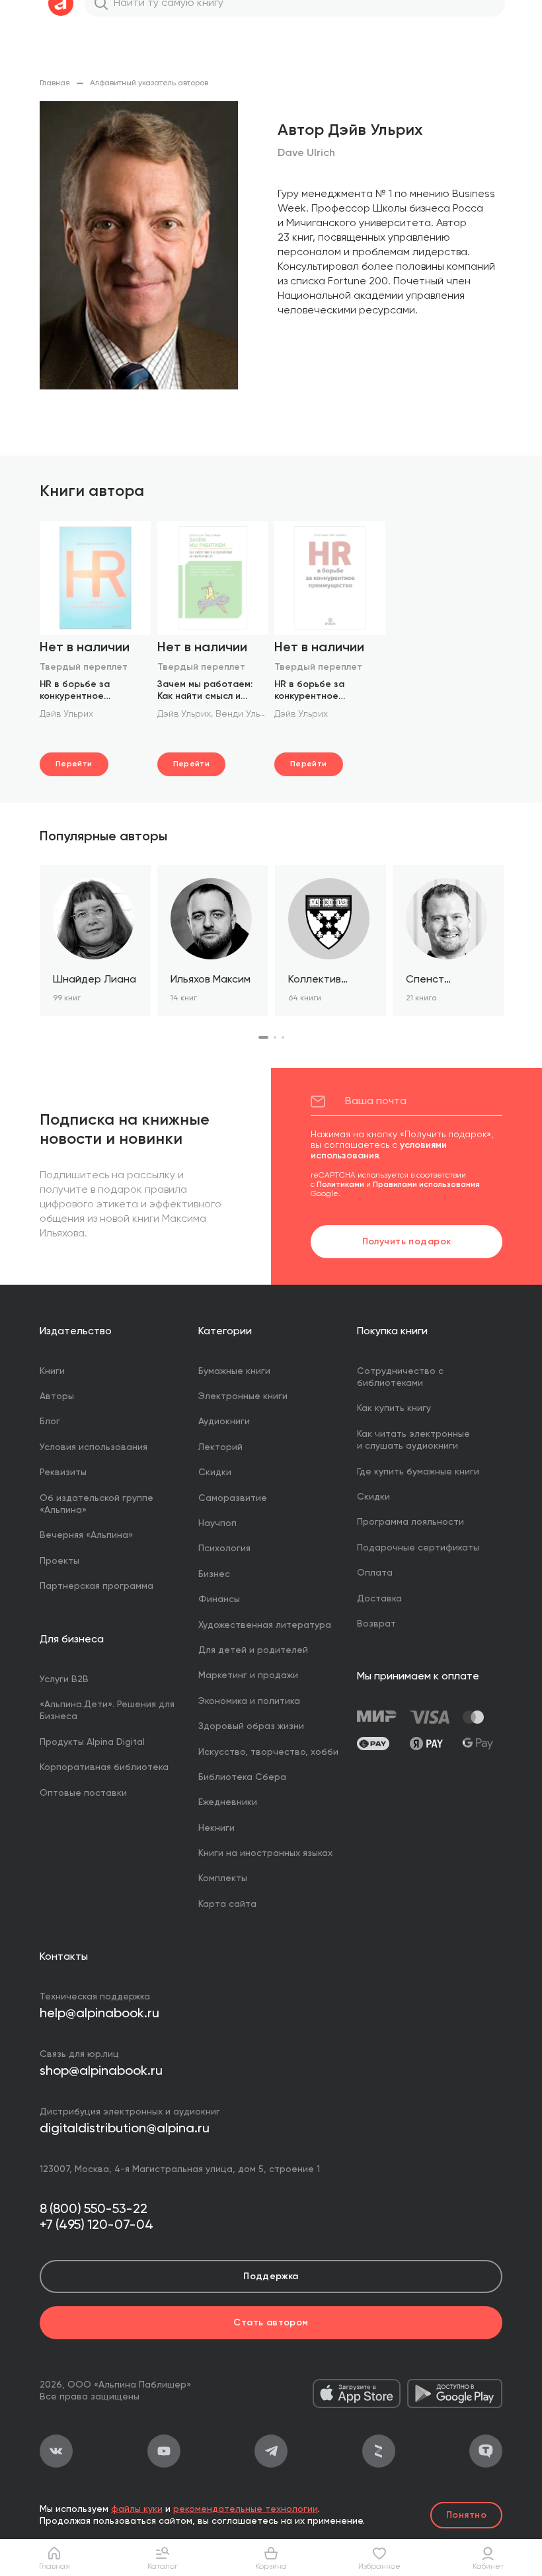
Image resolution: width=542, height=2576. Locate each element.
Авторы (57, 1396)
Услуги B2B (64, 1679)
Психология (224, 1549)
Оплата (375, 1573)
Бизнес (214, 1574)
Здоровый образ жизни (251, 1726)
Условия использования (94, 1447)
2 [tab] (275, 1037)
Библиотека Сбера (242, 1777)
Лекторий (220, 1447)
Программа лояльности (410, 1522)
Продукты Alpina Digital (92, 1742)
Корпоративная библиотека (104, 1767)
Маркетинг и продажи (248, 1675)
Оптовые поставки (83, 1793)
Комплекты (223, 1878)
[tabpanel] (95, 941)
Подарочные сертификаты (418, 1548)
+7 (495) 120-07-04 (97, 2226)
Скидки (215, 1472)
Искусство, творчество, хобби (268, 1752)
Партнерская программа (97, 1586)
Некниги (216, 1828)
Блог (50, 1422)
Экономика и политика (249, 1701)
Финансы (219, 1599)
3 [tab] (283, 1037)
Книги (52, 1371)
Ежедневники (228, 1802)
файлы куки (137, 2509)
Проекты (59, 1561)
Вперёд (502, 953)
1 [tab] (263, 1037)
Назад (40, 953)
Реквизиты (63, 1472)
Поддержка (271, 2276)
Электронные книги (243, 1396)
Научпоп (217, 1523)
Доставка (379, 1599)
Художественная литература (265, 1625)
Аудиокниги (224, 1422)
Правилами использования (426, 1185)
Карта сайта (227, 1904)
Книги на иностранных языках (265, 1853)
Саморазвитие (233, 1498)
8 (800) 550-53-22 (94, 2210)
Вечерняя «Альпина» (86, 1535)
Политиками (340, 1185)
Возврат (376, 1624)
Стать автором (271, 2323)
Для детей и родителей (253, 1650)
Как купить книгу (394, 1408)
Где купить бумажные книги (418, 1472)
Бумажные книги (234, 1371)
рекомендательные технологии (246, 2509)
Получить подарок (407, 1242)
